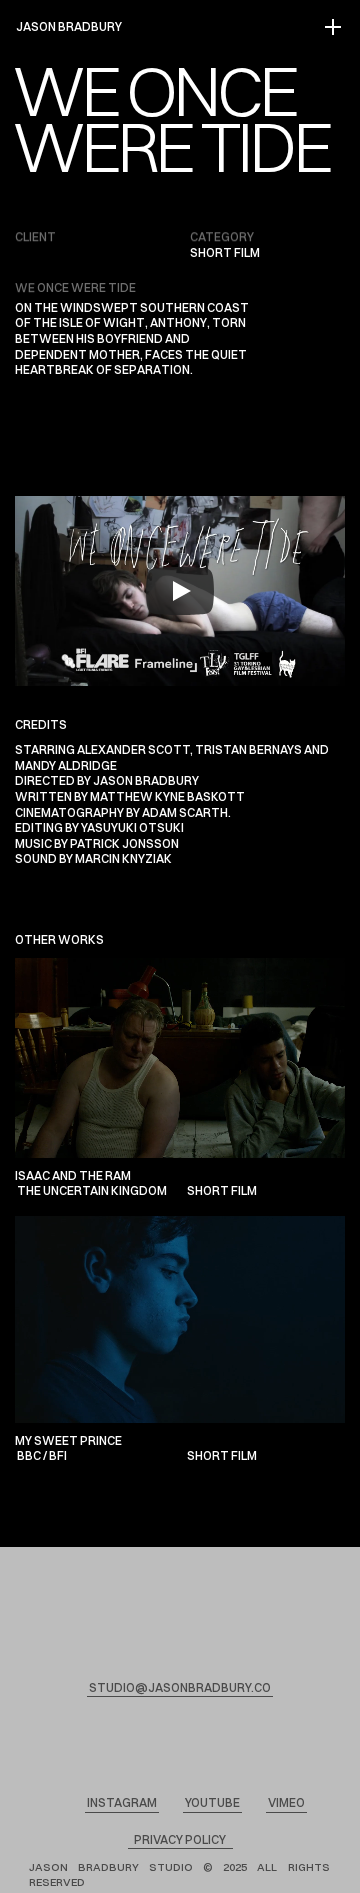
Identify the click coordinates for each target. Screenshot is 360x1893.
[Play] (180, 591)
